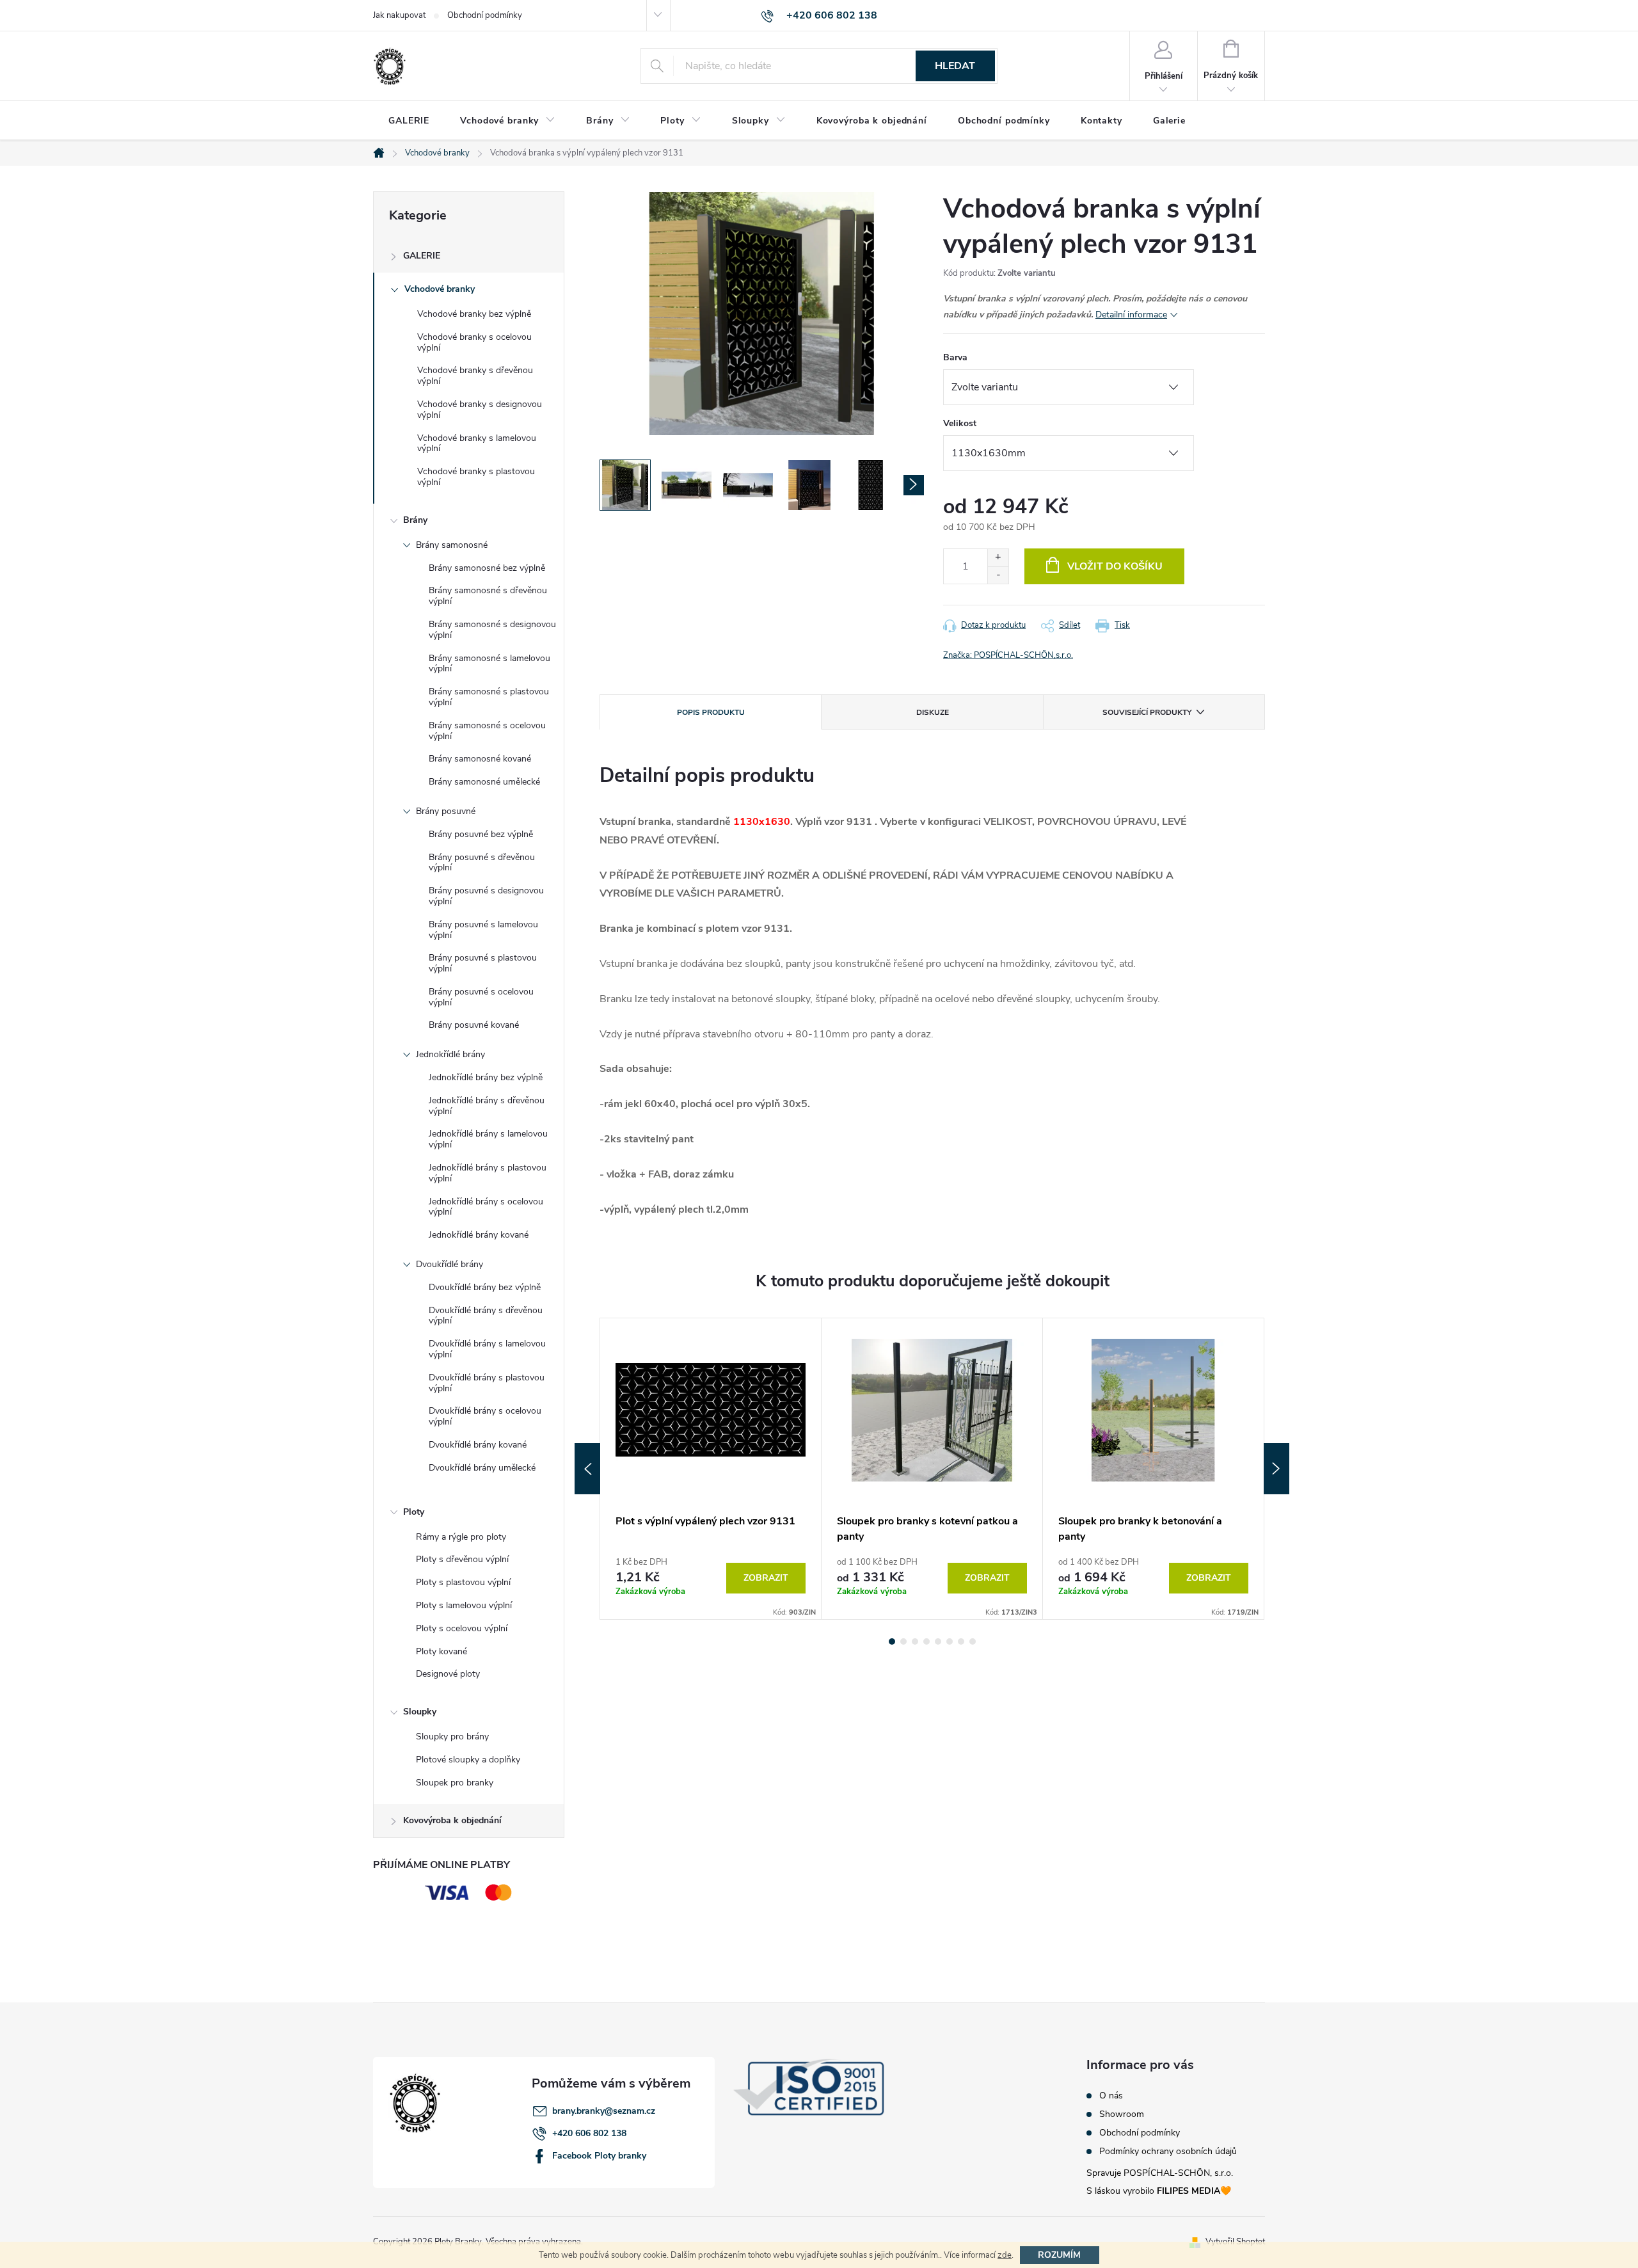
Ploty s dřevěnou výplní (462, 1559)
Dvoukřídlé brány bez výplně (485, 1287)
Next (1276, 1469)
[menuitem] (409, 121)
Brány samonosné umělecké (484, 782)
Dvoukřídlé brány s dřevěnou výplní (486, 1316)
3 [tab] (915, 1641)
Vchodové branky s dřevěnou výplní (475, 376)
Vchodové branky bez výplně (474, 314)
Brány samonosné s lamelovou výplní (489, 664)
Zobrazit (766, 1578)
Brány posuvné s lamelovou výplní (483, 930)
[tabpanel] (711, 1469)
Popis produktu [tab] (711, 712)
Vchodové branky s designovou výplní (480, 410)
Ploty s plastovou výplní (463, 1582)
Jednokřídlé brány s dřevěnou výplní (487, 1106)
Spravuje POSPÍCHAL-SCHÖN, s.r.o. (1160, 2173)
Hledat (955, 66)
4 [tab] (926, 1641)
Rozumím (1059, 2255)
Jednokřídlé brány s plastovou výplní (488, 1173)
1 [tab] (892, 1641)
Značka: (1008, 655)
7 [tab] (961, 1641)
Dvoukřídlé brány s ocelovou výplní (485, 1416)
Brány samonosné (452, 545)
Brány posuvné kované (474, 1025)
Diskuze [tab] (933, 712)
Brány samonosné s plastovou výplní (489, 697)
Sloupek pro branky (455, 1783)
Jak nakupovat (399, 15)
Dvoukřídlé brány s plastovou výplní (487, 1383)
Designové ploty (448, 1674)
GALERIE (422, 256)
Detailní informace (1131, 315)
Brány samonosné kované (480, 759)
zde (1005, 2255)
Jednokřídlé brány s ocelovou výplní (486, 1207)
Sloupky (420, 1712)
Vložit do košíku (1115, 566)
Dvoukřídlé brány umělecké (482, 1468)
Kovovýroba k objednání (452, 1820)
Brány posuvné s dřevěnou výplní (482, 863)
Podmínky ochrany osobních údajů (1168, 2152)
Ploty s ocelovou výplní (462, 1628)
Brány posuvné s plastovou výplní (483, 963)
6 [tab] (950, 1641)
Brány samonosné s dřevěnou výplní (488, 596)
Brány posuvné (446, 811)
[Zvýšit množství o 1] (998, 558)
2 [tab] (903, 1641)
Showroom (1122, 2114)
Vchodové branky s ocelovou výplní (474, 342)
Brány (415, 520)
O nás (1111, 2096)
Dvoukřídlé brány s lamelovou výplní (487, 1349)
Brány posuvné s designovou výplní (486, 896)
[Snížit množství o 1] (998, 575)
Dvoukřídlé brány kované (478, 1445)
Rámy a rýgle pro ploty (461, 1537)
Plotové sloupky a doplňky (468, 1760)
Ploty (414, 1512)
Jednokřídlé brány (450, 1054)
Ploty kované (441, 1651)
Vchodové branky (440, 289)
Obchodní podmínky (485, 15)
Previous (587, 1469)
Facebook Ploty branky (599, 2156)
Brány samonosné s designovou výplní (492, 630)
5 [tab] (938, 1641)
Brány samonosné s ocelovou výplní (487, 731)
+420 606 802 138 (589, 2133)
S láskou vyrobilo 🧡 (1159, 2191)
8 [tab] (973, 1641)
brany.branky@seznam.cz (604, 2111)
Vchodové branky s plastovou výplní (476, 477)
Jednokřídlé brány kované (479, 1235)
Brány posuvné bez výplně (481, 834)
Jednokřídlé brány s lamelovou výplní (488, 1139)
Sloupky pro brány (452, 1737)
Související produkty (1147, 712)
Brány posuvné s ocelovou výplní (481, 997)
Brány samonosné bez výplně (487, 568)
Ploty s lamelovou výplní (464, 1605)
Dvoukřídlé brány (449, 1264)
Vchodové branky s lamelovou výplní (477, 443)
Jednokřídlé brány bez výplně (486, 1077)
